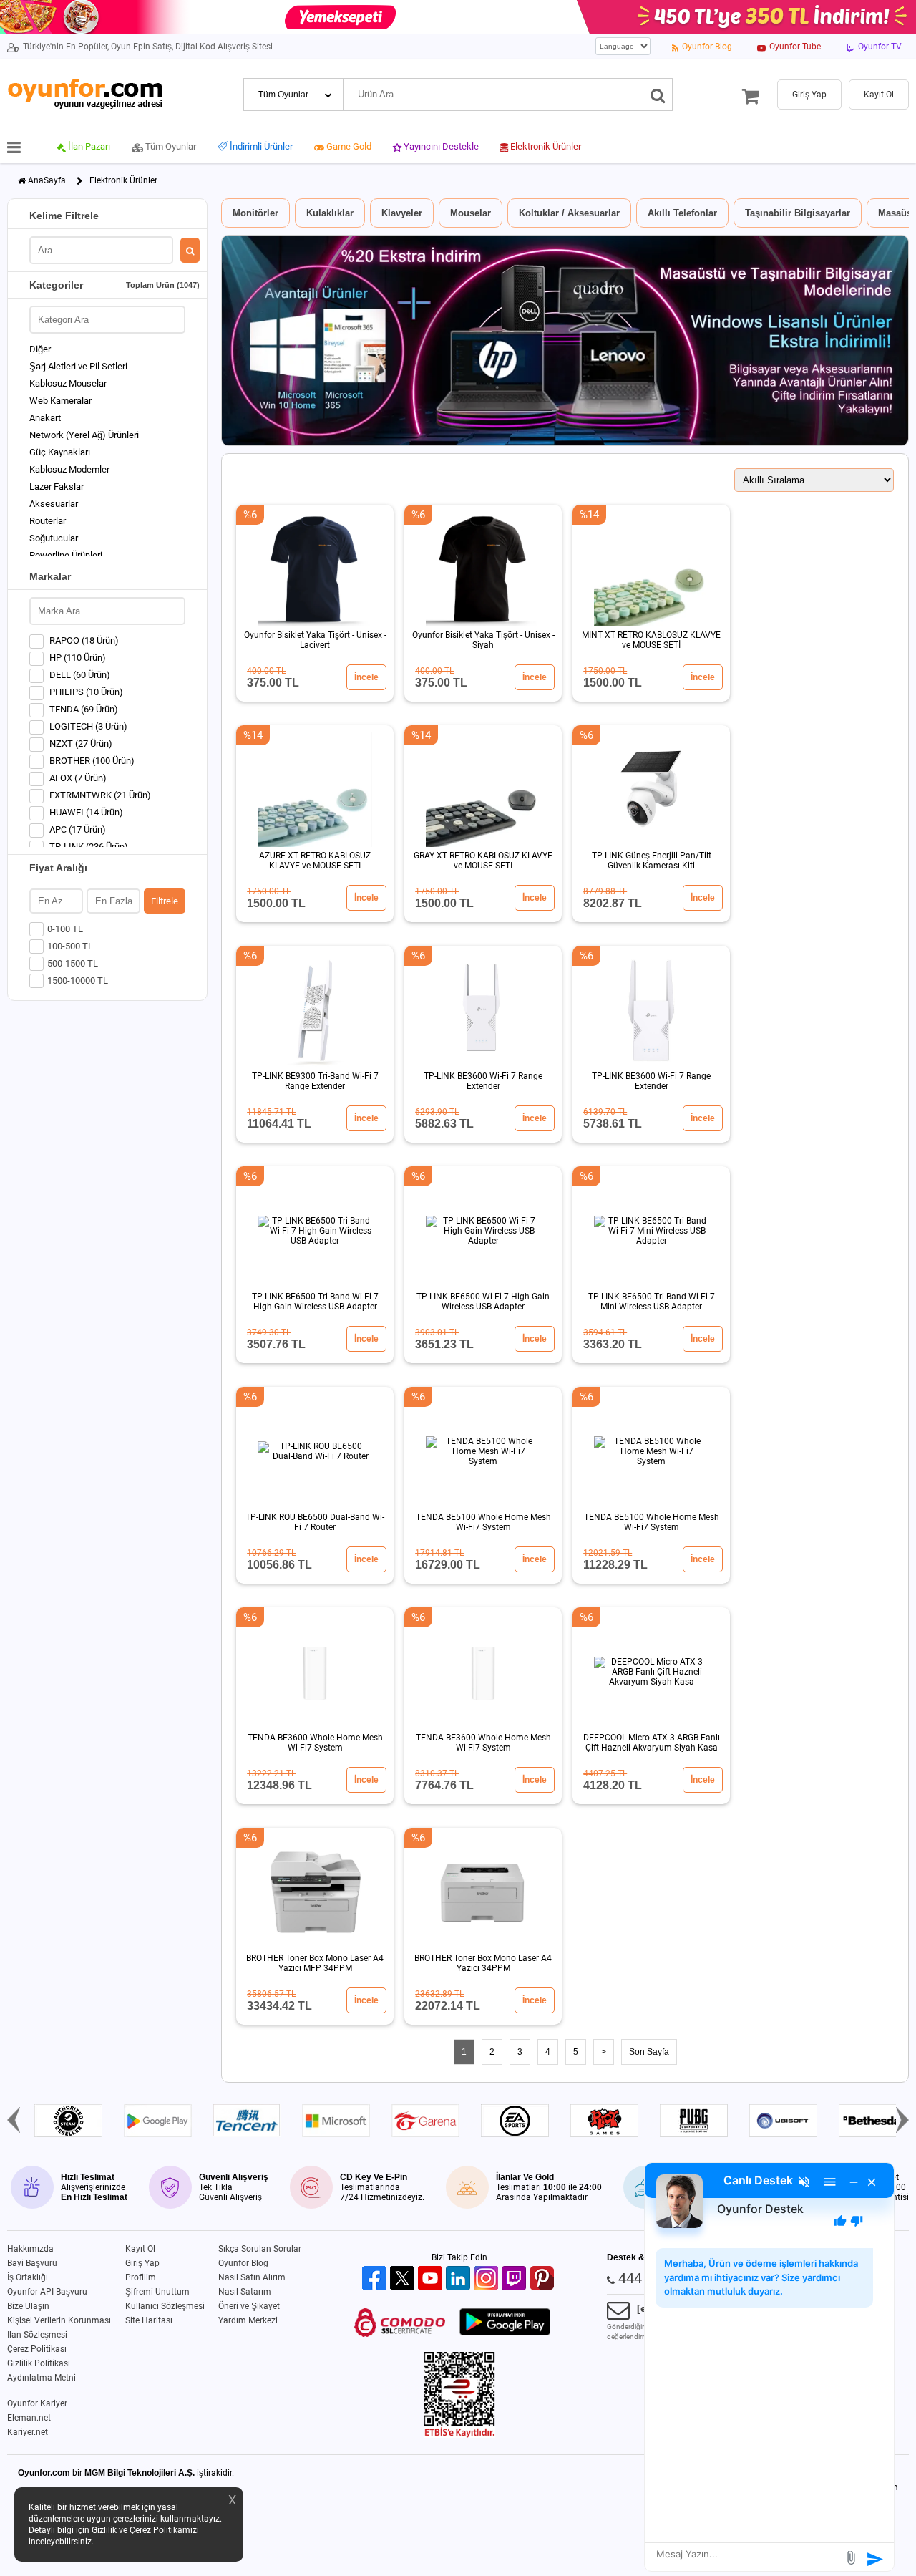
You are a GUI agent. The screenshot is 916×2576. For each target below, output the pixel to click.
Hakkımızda (30, 2249)
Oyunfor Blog (243, 2263)
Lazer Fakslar (57, 486)
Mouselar (471, 213)
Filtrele (165, 901)
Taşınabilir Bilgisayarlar (798, 213)
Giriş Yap (142, 2263)
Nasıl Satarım (245, 2292)
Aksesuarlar (54, 504)
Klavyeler (402, 213)
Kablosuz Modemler (69, 469)
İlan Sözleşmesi (37, 2335)
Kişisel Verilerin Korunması (59, 2320)
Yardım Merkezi (248, 2320)
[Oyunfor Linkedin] (460, 2279)
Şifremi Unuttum (157, 2292)
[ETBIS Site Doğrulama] (459, 2435)
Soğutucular (54, 538)
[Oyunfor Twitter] (404, 2279)
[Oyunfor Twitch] (516, 2279)
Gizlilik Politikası (39, 2363)
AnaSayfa (47, 180)
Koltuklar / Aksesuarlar (569, 213)
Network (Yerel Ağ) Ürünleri (84, 435)
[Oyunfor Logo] (85, 94)
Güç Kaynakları (60, 452)
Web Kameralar (60, 401)
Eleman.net (29, 2418)
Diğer (40, 349)
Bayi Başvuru (32, 2263)
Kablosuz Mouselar (68, 383)
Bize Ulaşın (28, 2306)
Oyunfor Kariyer (37, 2403)
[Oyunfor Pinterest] (544, 2279)
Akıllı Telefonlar (682, 213)
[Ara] (658, 95)
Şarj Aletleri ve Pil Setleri (78, 366)
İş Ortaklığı (28, 2277)
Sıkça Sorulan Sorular (260, 2249)
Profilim (141, 2277)
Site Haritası (149, 2320)
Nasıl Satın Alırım (252, 2277)
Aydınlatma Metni (42, 2378)
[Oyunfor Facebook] (376, 2279)
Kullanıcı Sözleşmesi (165, 2306)
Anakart (45, 418)
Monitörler (255, 213)
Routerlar (48, 521)
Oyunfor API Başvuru (47, 2292)
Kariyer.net (28, 2432)
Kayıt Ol (140, 2249)
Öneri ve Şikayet (249, 2306)
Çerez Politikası (37, 2349)
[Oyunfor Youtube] (432, 2279)
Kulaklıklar (330, 213)
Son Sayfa (649, 2052)
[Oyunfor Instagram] (488, 2279)
